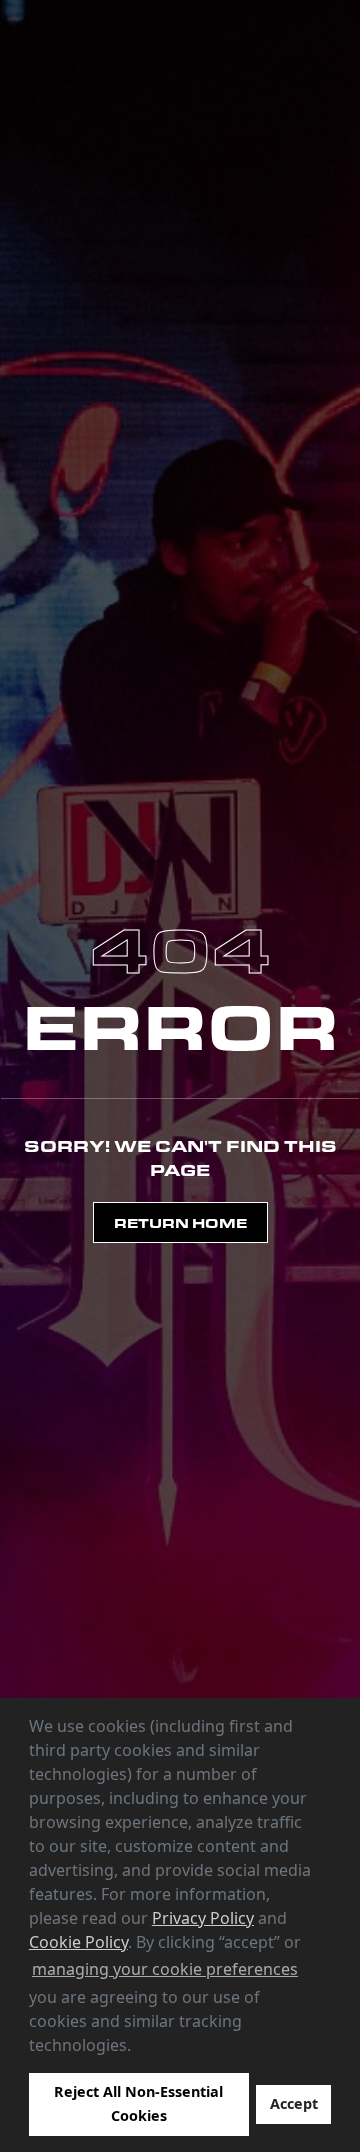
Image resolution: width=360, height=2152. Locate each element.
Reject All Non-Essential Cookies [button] (138, 2103)
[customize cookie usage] (150, 2050)
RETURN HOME (180, 1222)
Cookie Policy (78, 1942)
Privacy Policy (203, 1918)
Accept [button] (294, 2103)
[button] (138, 2047)
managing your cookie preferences (165, 1969)
